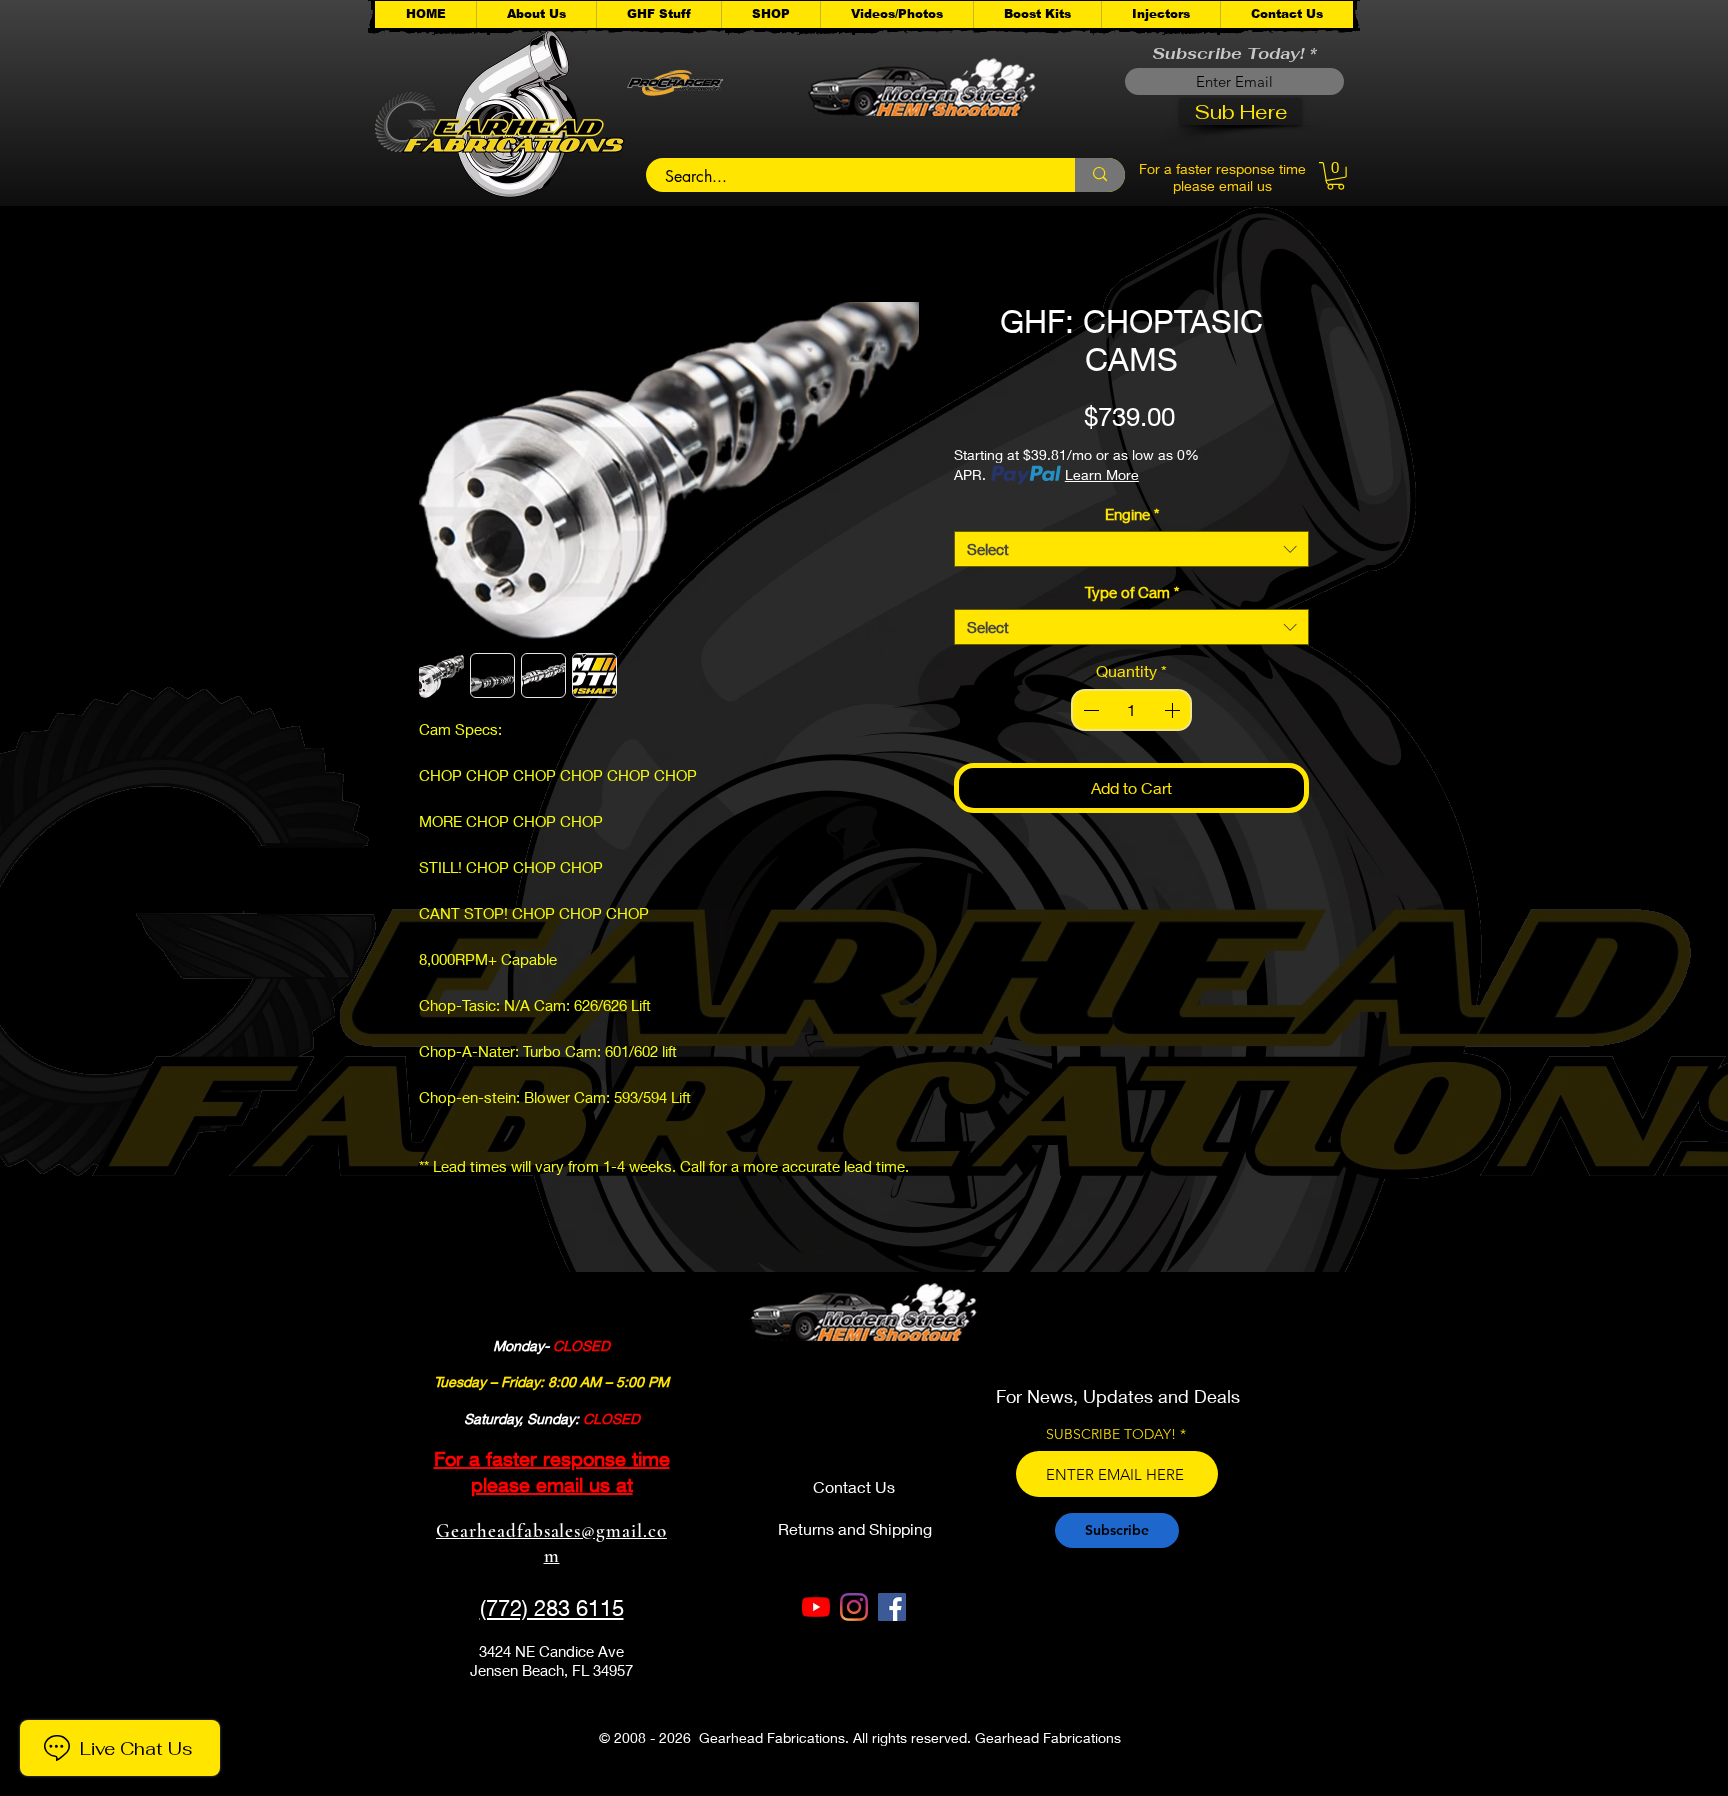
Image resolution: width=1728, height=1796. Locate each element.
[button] (658, 14)
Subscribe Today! (1228, 54)
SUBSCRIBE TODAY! (1111, 1434)
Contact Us (854, 1486)
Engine (1132, 514)
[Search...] (1100, 175)
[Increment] (1174, 710)
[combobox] (1131, 549)
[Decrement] (1089, 710)
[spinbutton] (1132, 710)
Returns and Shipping (855, 1528)
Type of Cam (1132, 592)
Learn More (1102, 474)
